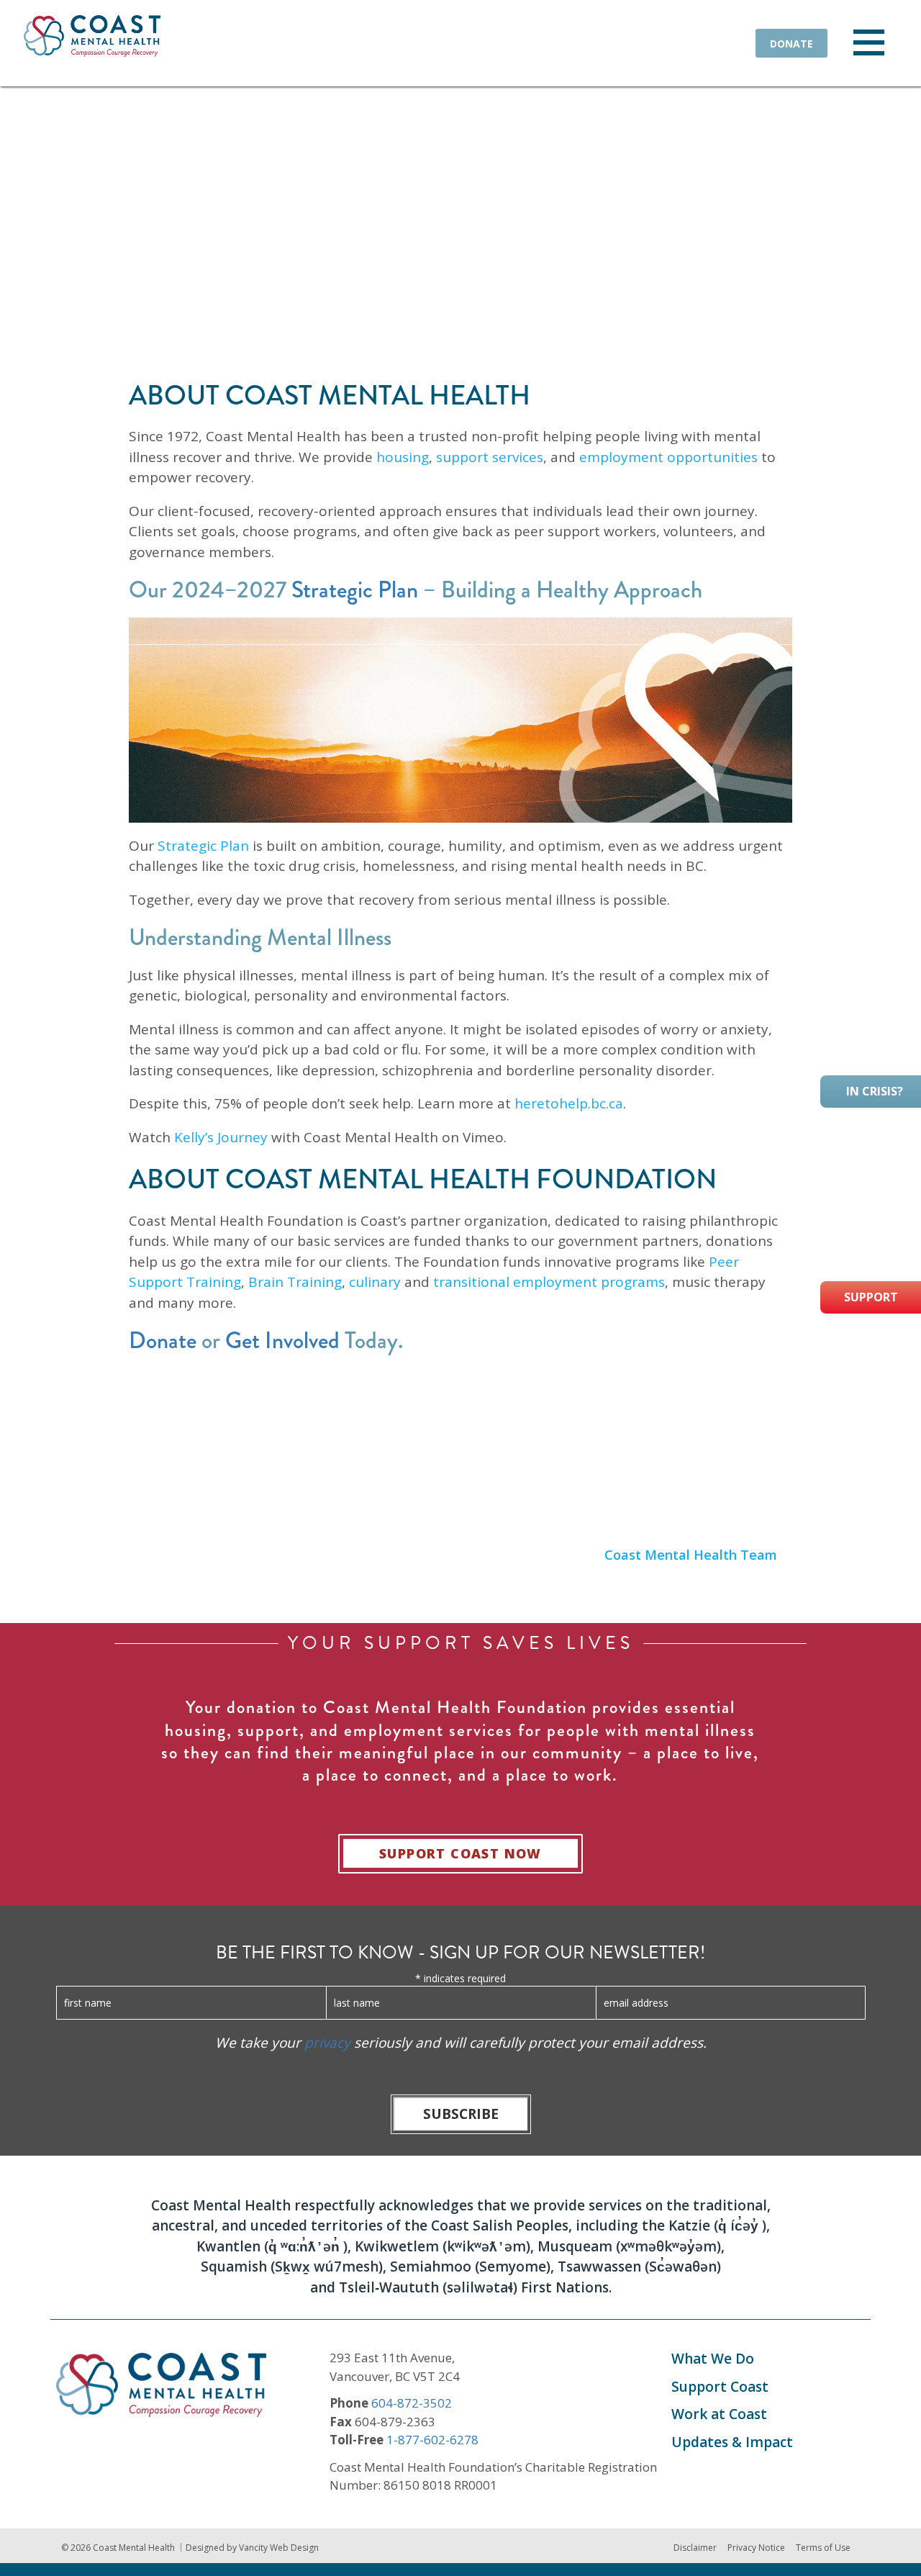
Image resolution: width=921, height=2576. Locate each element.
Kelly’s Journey (221, 1137)
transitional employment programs (549, 1282)
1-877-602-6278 (432, 2440)
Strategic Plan (355, 590)
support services (490, 457)
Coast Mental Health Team (691, 1555)
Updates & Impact (732, 2442)
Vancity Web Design (279, 2548)
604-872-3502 (412, 2403)
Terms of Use (823, 2548)
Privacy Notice (756, 2548)
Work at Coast (719, 2414)
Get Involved (282, 1341)
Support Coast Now (460, 1853)
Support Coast (720, 2387)
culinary (375, 1282)
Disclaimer (695, 2548)
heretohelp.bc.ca (569, 1103)
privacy (327, 2043)
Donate (791, 44)
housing (403, 457)
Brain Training (295, 1282)
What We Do (713, 2359)
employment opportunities (668, 457)
